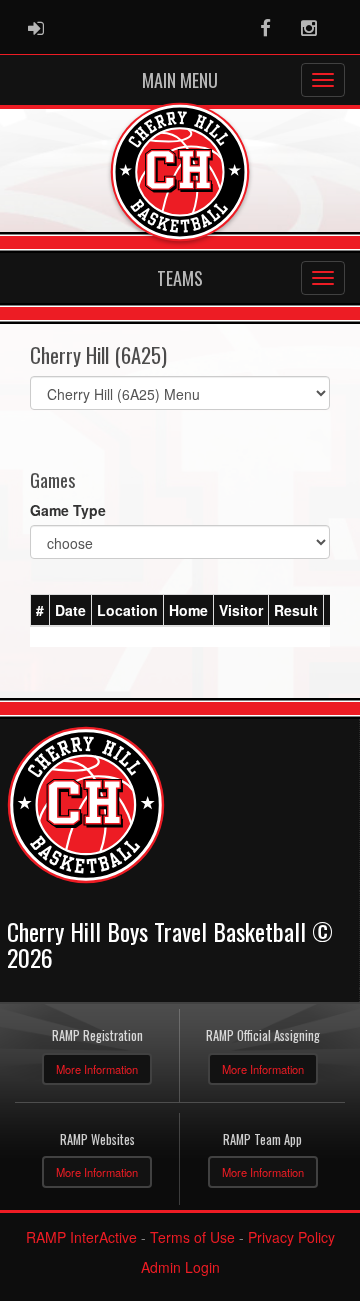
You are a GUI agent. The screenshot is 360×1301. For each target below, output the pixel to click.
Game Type (68, 510)
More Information (97, 1069)
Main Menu (180, 80)
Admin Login (180, 1267)
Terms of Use (192, 1237)
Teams (180, 278)
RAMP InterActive (81, 1237)
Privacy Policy (291, 1237)
